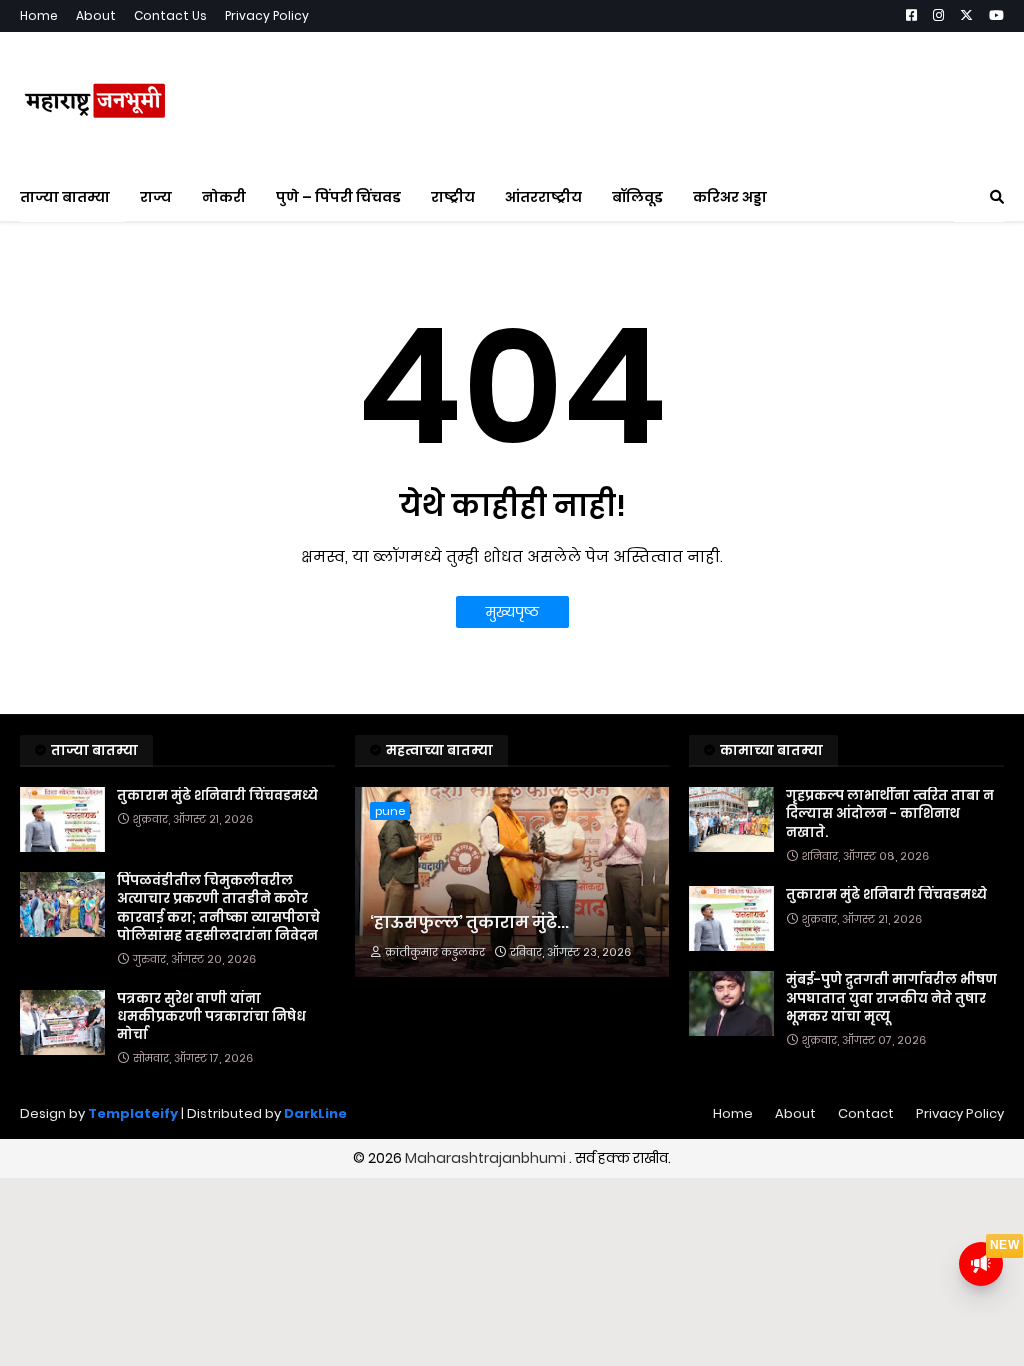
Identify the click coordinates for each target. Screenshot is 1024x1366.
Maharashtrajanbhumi (487, 1158)
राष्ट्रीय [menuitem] (453, 197)
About (96, 15)
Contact (866, 1113)
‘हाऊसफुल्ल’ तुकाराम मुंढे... (469, 923)
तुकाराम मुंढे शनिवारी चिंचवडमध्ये (217, 796)
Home (39, 15)
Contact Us (170, 15)
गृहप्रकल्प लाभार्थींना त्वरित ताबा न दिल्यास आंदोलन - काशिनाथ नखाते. (890, 814)
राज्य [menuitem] (156, 197)
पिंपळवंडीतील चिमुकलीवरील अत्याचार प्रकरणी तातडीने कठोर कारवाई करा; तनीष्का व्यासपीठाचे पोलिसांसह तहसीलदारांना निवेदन (218, 908)
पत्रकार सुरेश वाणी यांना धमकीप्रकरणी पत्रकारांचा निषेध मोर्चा (211, 1017)
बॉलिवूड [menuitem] (637, 197)
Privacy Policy (267, 15)
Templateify (133, 1113)
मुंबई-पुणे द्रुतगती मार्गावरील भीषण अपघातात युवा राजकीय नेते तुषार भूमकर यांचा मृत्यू (891, 998)
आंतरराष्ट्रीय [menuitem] (543, 197)
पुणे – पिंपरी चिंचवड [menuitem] (338, 197)
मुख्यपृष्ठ (512, 612)
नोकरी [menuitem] (224, 197)
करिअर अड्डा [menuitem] (730, 197)
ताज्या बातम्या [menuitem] (65, 197)
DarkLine (315, 1113)
